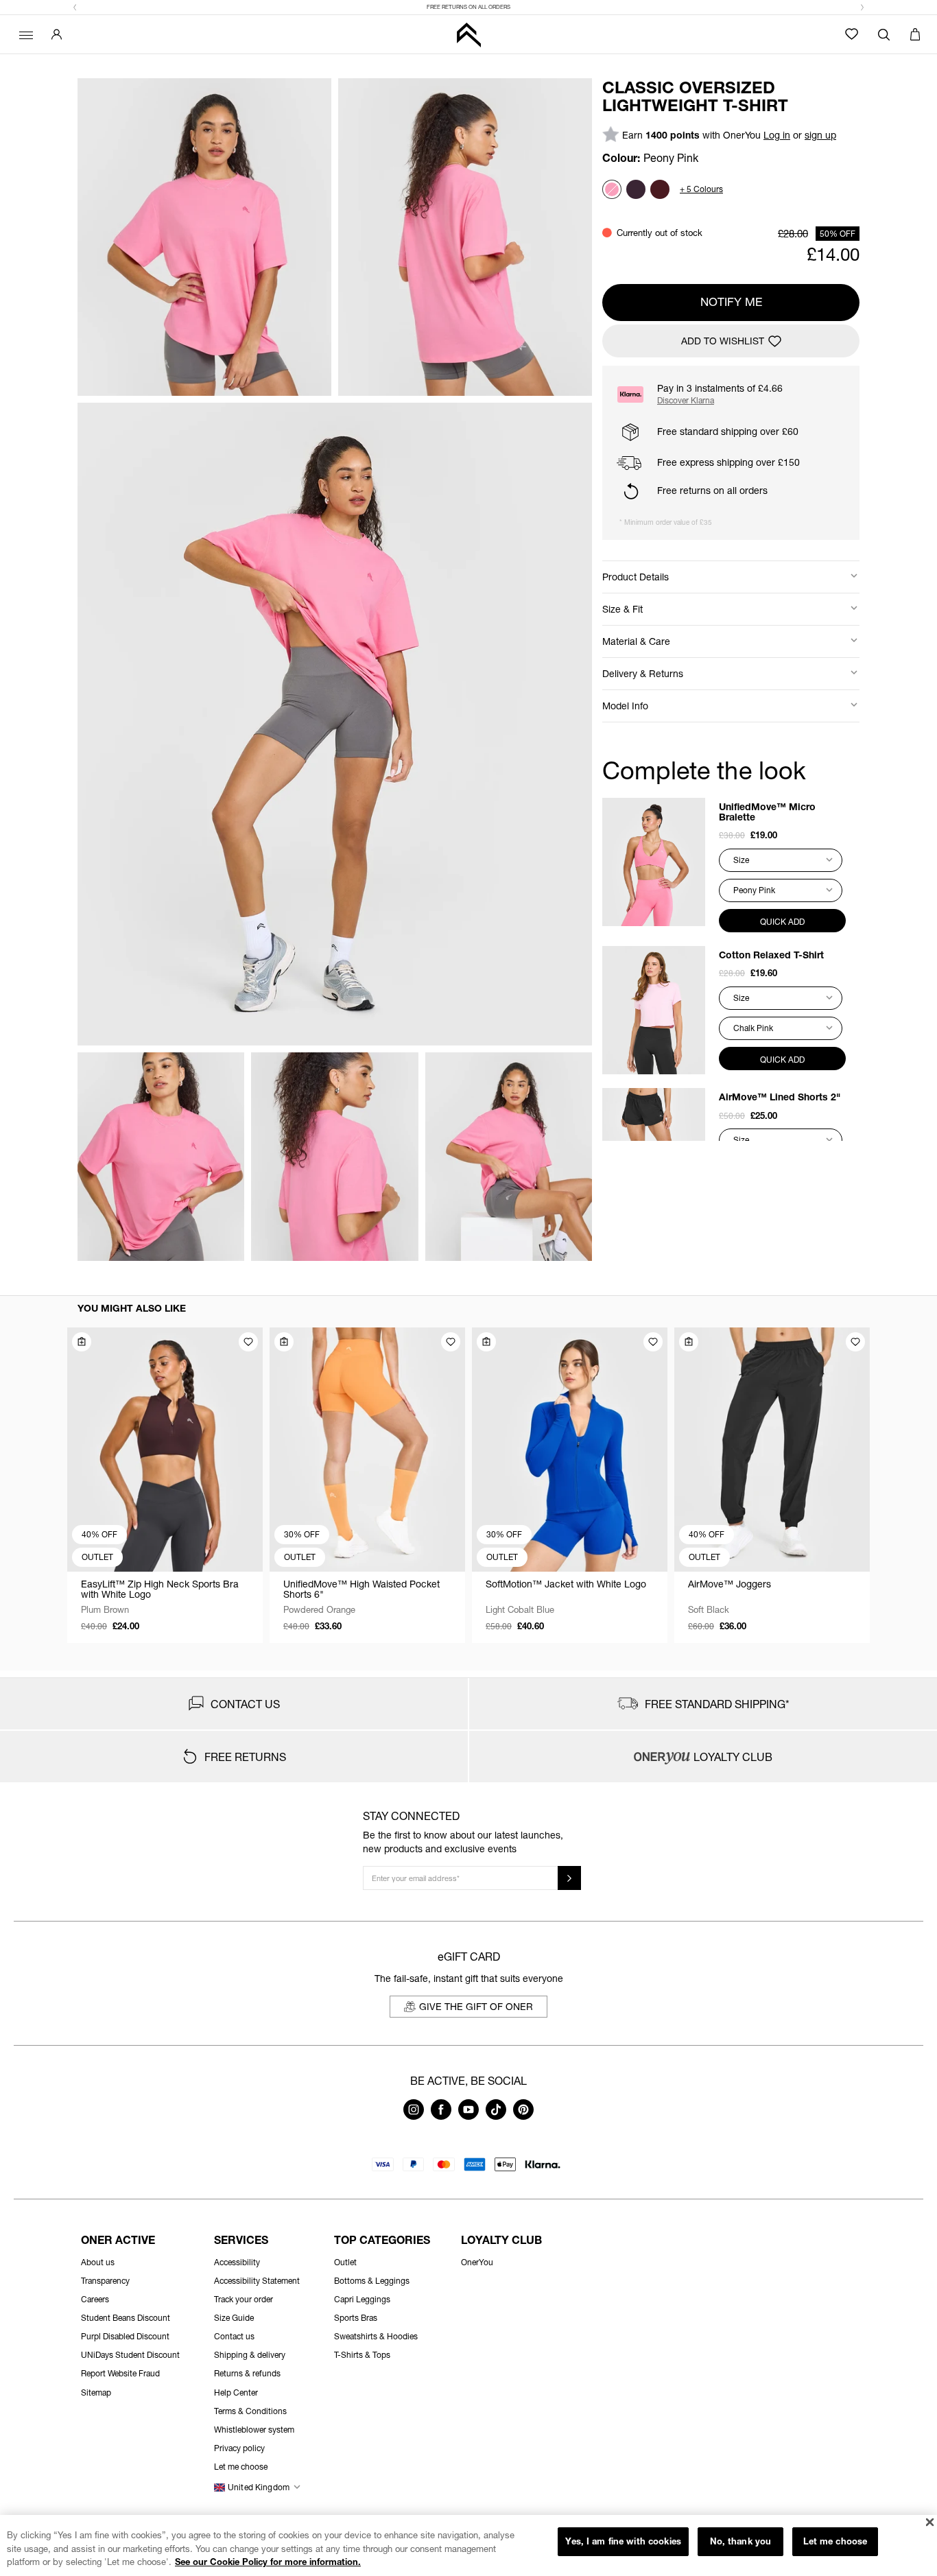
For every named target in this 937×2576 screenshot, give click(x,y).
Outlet (345, 2262)
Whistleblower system (254, 2430)
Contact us (234, 2336)
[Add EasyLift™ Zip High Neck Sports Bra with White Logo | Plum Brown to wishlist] (248, 1342)
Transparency (105, 2281)
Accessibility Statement (257, 2281)
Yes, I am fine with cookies (623, 2541)
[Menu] (24, 34)
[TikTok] (496, 2116)
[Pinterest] (523, 2116)
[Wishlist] (852, 34)
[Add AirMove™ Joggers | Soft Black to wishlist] (855, 1342)
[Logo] (468, 35)
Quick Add (782, 922)
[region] (468, 2545)
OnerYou (477, 2262)
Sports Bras (356, 2318)
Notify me (731, 302)
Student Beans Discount (126, 2318)
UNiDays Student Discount (130, 2355)
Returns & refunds (247, 2373)
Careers (95, 2299)
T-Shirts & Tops (362, 2355)
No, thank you (741, 2541)
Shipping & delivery (250, 2355)
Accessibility (237, 2262)
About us (98, 2262)
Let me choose (835, 2541)
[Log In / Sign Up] (57, 34)
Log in (777, 135)
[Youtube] (468, 2116)
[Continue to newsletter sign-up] (569, 1878)
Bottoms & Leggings (372, 2281)
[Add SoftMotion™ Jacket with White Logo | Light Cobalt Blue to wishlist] (653, 1342)
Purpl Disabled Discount (125, 2336)
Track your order (244, 2299)
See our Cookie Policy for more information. (268, 2562)
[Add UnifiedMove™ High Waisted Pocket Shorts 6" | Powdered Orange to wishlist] (451, 1342)
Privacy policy (239, 2448)
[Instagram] (414, 2116)
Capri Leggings (362, 2299)
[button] (75, 8)
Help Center (236, 2392)
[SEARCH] (884, 34)
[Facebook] (441, 2116)
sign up (820, 135)
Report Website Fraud (120, 2373)
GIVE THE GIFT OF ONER (476, 2006)
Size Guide (234, 2318)
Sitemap (96, 2392)
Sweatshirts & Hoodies (376, 2336)
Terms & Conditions (250, 2411)
